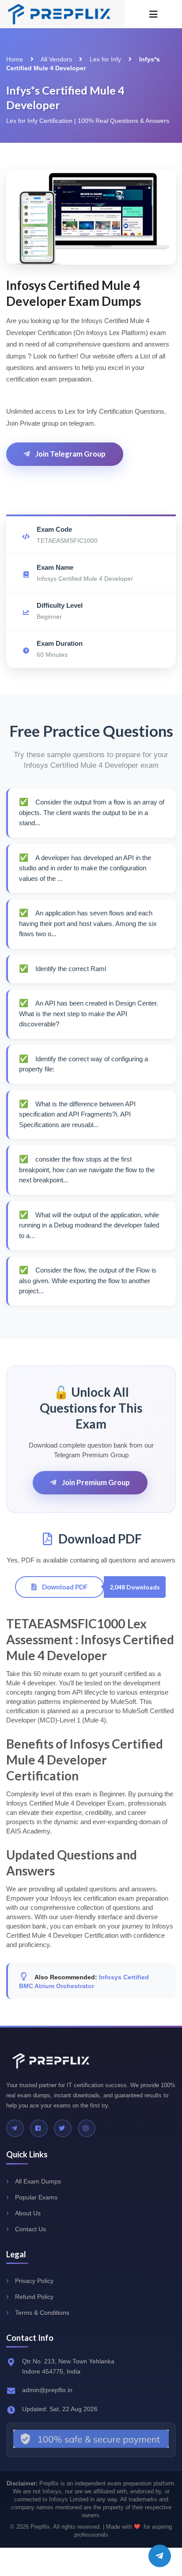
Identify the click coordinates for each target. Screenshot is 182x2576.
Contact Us (30, 2229)
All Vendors (56, 59)
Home (15, 59)
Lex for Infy (105, 59)
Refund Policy (34, 2297)
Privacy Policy (34, 2281)
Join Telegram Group (70, 454)
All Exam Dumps (38, 2181)
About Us (28, 2213)
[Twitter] (63, 2128)
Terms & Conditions (42, 2313)
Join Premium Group (95, 1482)
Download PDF (64, 1587)
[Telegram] (15, 2128)
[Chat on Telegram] (160, 2556)
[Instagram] (87, 2128)
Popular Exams (36, 2197)
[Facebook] (39, 2128)
